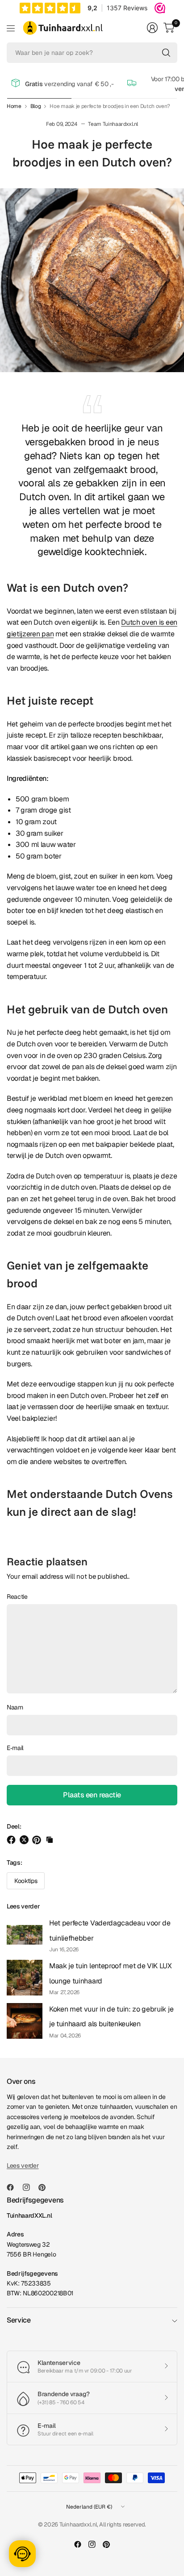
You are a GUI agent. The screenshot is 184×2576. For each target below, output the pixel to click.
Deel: (14, 1826)
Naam (15, 1707)
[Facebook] (14, 2187)
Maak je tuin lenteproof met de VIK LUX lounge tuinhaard (111, 1973)
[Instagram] (30, 2187)
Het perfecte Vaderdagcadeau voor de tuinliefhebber (110, 1931)
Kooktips (26, 1881)
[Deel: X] (25, 1840)
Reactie (17, 1597)
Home (14, 106)
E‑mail (15, 1748)
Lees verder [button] (23, 2165)
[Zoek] (166, 53)
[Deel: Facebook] (13, 1840)
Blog (36, 106)
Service (19, 2320)
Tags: (14, 1863)
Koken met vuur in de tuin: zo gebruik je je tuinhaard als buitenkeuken (111, 2017)
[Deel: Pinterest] (38, 1840)
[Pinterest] (46, 2187)
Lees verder (23, 1906)
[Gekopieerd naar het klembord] (50, 1840)
